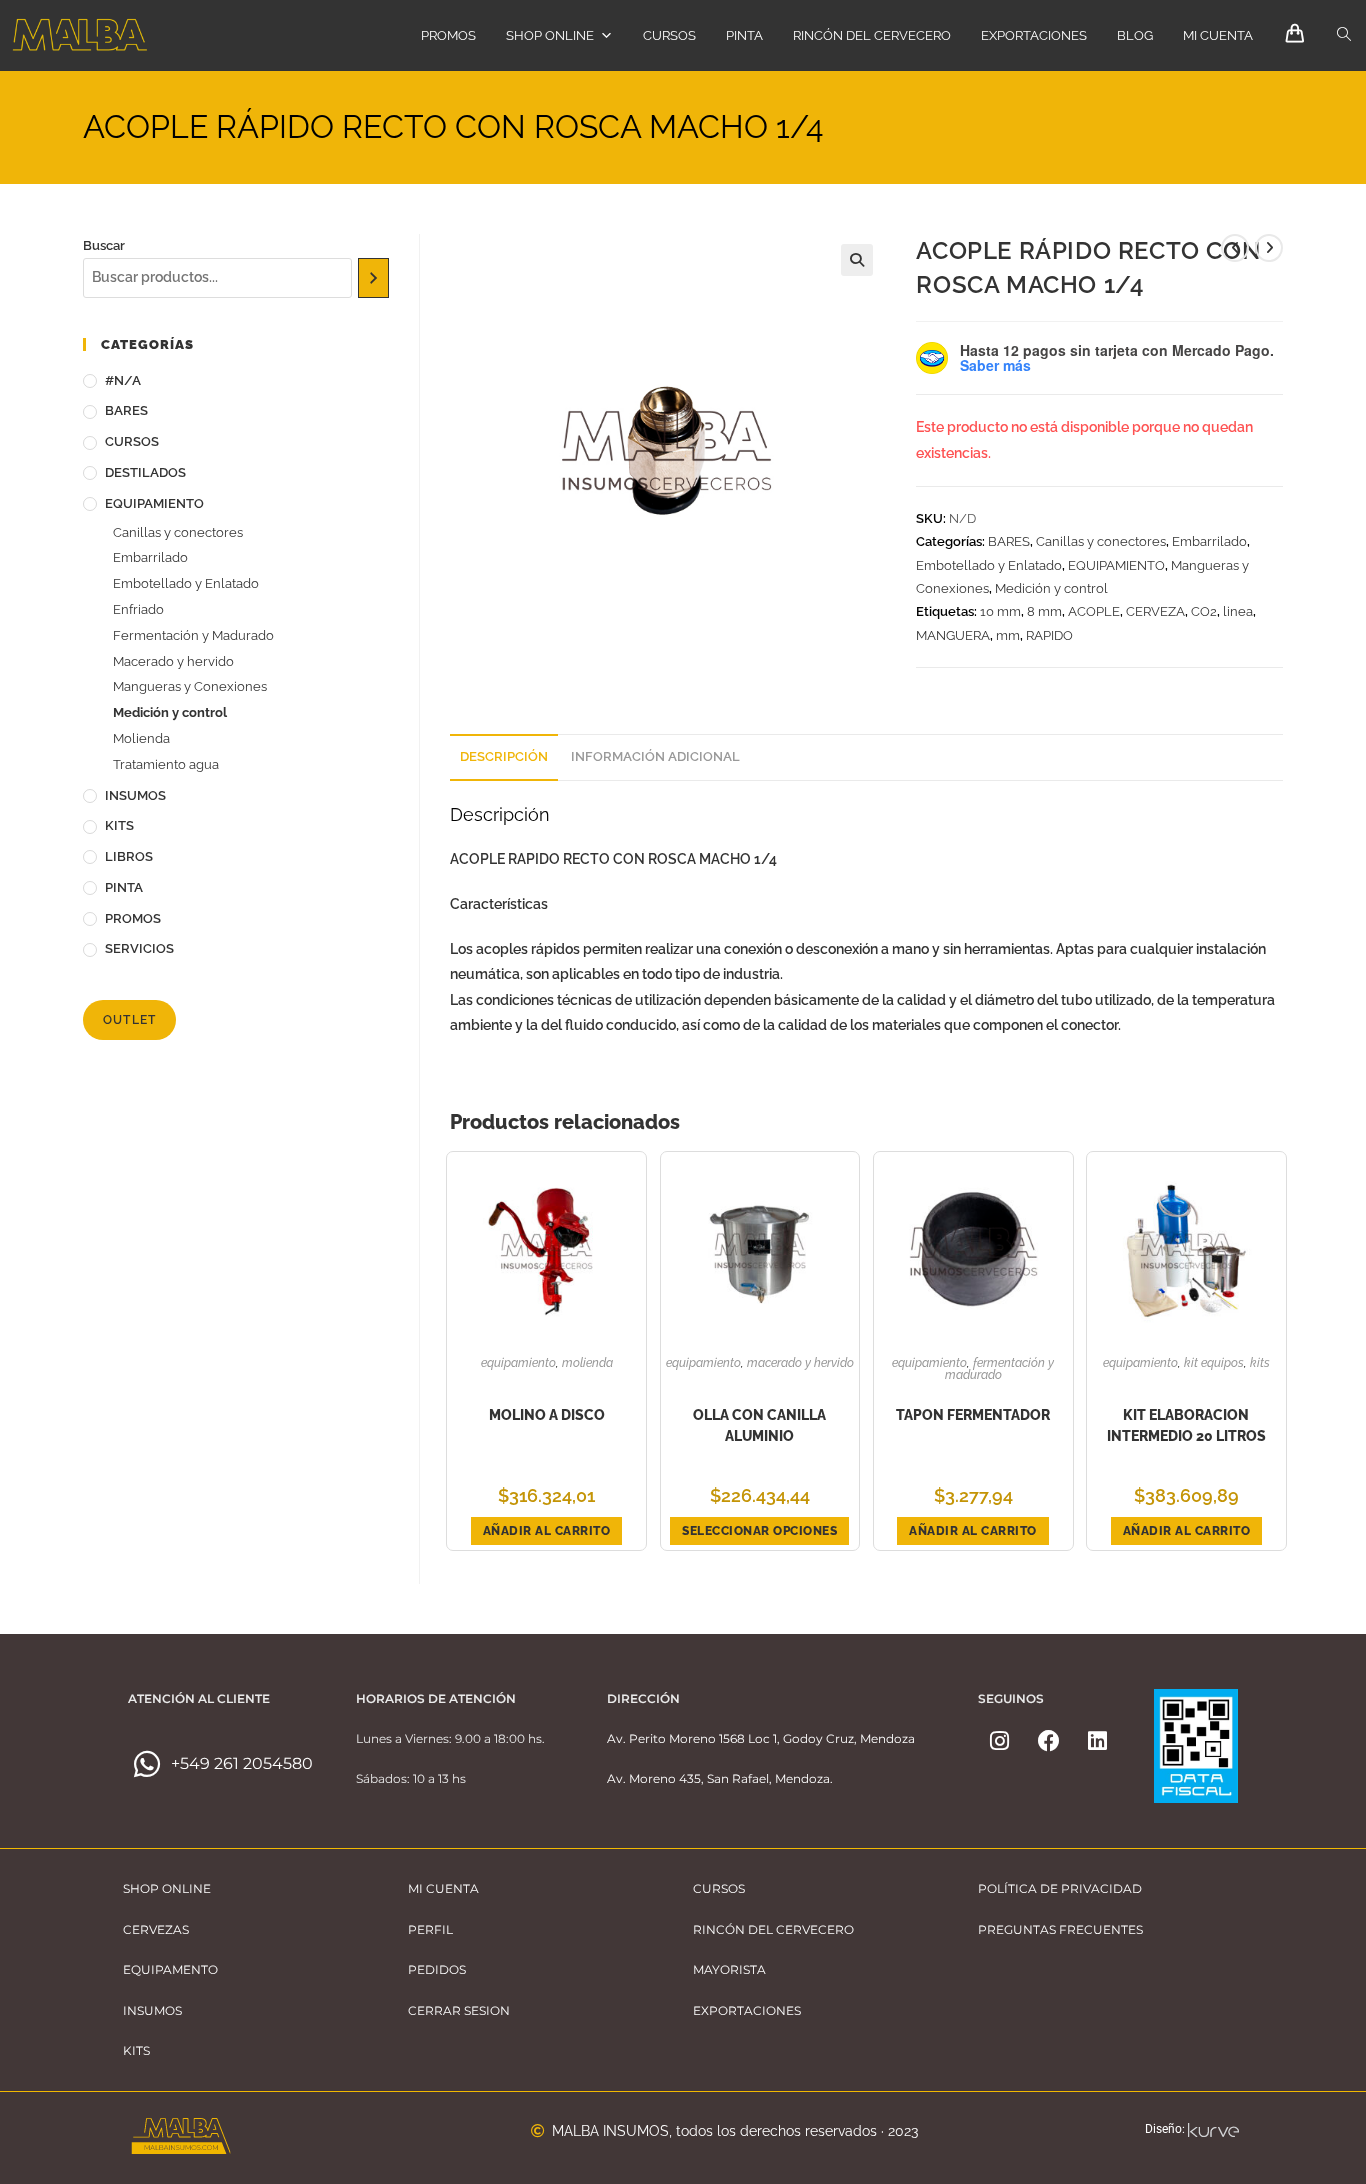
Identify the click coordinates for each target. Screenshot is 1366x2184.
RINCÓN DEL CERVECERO (872, 35)
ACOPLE (1094, 611)
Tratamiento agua (166, 764)
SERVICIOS (139, 948)
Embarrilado (1209, 541)
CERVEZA (1155, 611)
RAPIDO (1049, 635)
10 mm (1000, 611)
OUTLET (129, 1020)
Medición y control (1051, 588)
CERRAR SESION (459, 2010)
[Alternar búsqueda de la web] (1344, 35)
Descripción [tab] (504, 756)
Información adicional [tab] (655, 756)
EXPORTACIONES (1034, 35)
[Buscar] (373, 278)
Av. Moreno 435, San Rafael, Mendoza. (720, 1778)
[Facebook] (1049, 1741)
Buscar (104, 245)
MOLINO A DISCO (547, 1415)
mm (1008, 635)
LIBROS (129, 856)
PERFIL (430, 1929)
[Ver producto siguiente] (1269, 248)
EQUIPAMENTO (170, 1969)
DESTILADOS (145, 472)
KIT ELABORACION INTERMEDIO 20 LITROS (1186, 1425)
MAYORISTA (729, 1969)
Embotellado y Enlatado (989, 565)
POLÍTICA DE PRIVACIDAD (1060, 1888)
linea (1238, 611)
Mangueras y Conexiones (190, 686)
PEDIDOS (437, 1969)
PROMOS (448, 35)
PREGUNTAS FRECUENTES (1060, 1929)
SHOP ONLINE (550, 35)
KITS (1260, 1363)
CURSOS (669, 35)
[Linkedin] (1098, 1741)
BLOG (1135, 35)
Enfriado (138, 609)
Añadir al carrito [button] (547, 1531)
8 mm (1044, 611)
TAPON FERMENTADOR (973, 1415)
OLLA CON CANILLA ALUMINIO (759, 1425)
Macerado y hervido (800, 1363)
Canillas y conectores (1101, 541)
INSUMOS (135, 795)
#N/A (123, 380)
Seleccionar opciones (759, 1531)
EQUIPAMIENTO (1116, 565)
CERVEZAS (156, 1929)
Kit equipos (1214, 1363)
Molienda (587, 1363)
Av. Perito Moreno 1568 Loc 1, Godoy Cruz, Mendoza (761, 1738)
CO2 (1204, 611)
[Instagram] (1000, 1741)
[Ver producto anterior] (1235, 248)
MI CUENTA (1218, 35)
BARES (1009, 541)
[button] (857, 260)
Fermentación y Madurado (1000, 1369)
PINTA (744, 35)
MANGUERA (953, 635)
